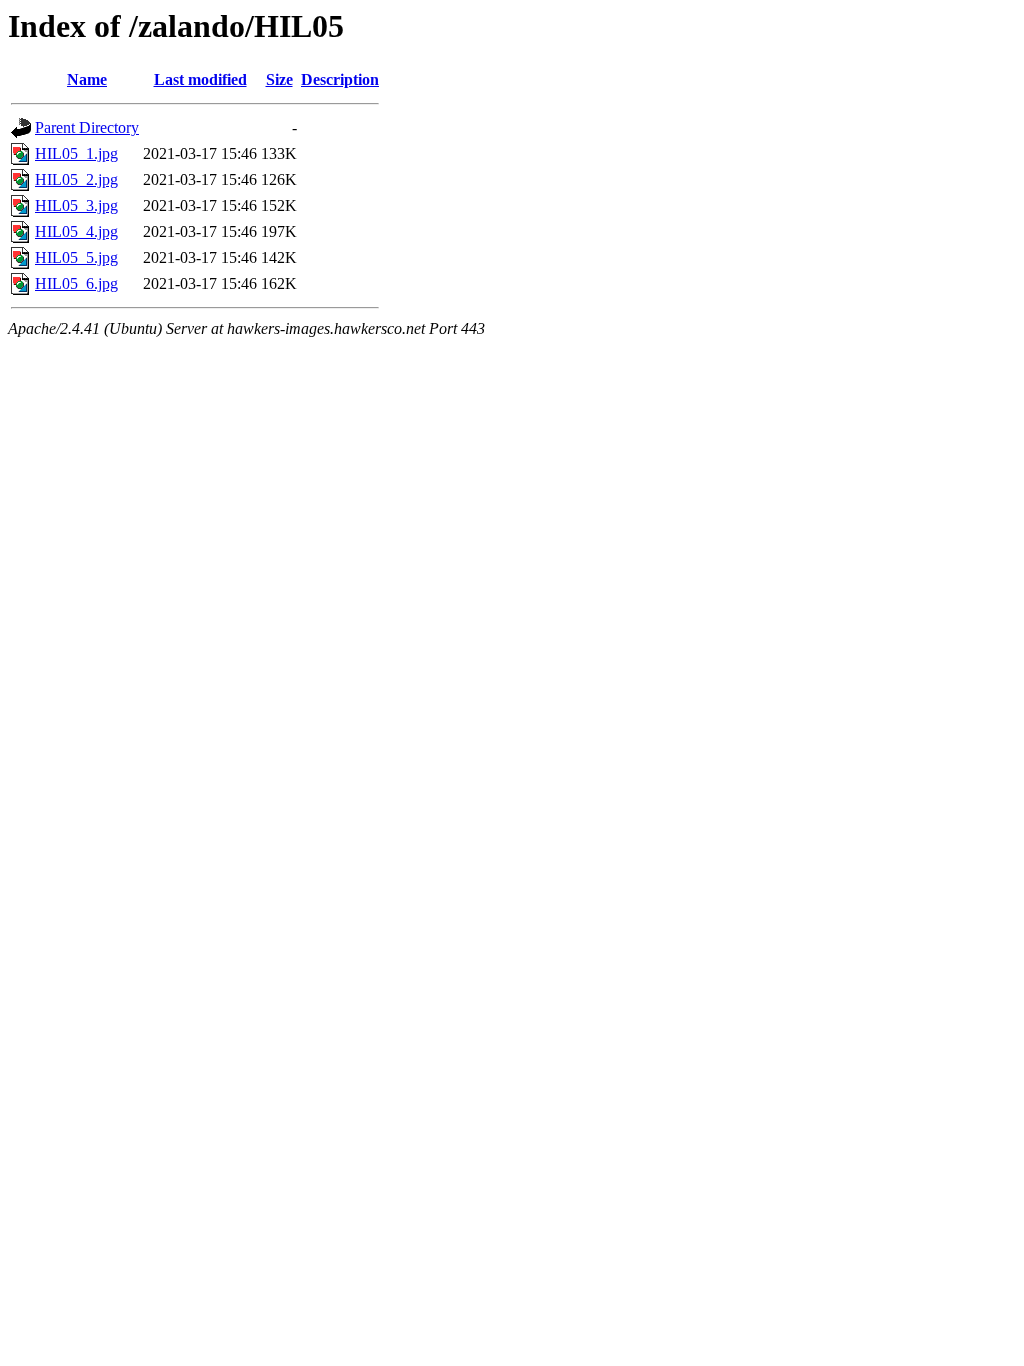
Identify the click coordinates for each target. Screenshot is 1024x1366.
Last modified (200, 79)
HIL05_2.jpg (76, 179)
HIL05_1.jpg (76, 153)
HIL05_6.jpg (76, 283)
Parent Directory (87, 127)
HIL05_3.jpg (76, 205)
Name (87, 79)
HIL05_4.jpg (76, 231)
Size (279, 79)
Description (340, 79)
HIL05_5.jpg (76, 257)
